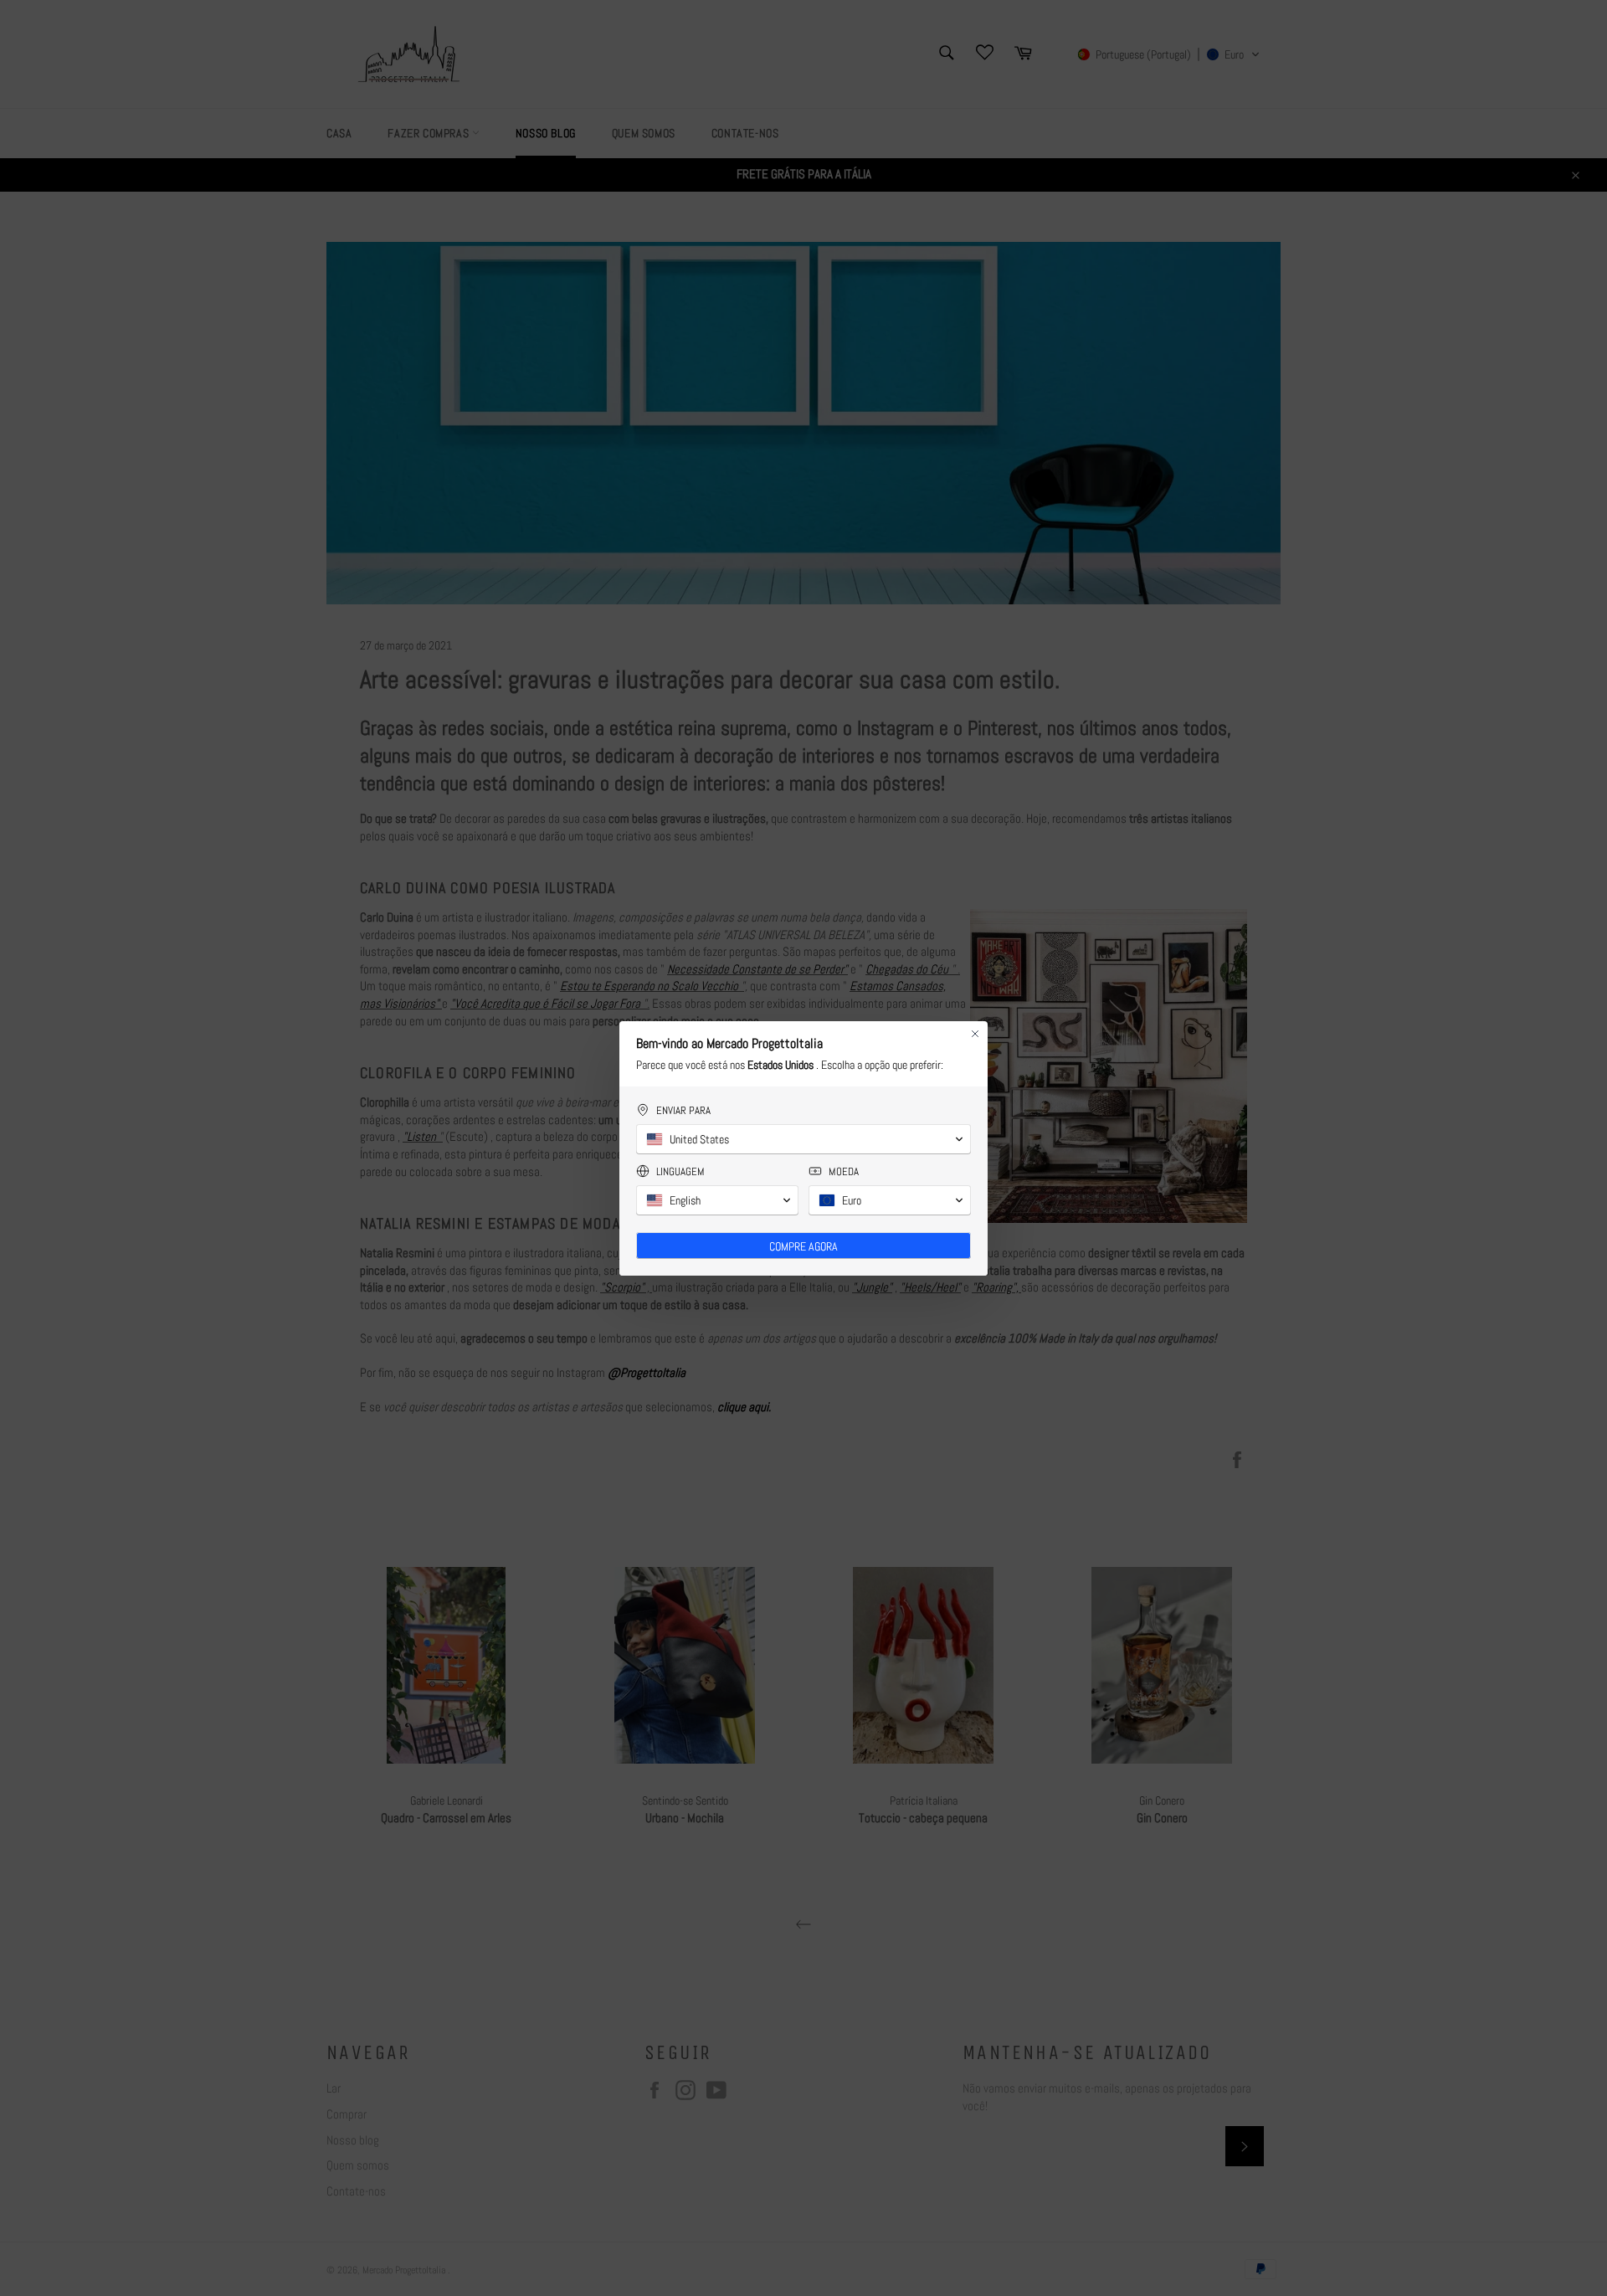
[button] (803, 1139)
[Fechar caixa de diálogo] (975, 1034)
